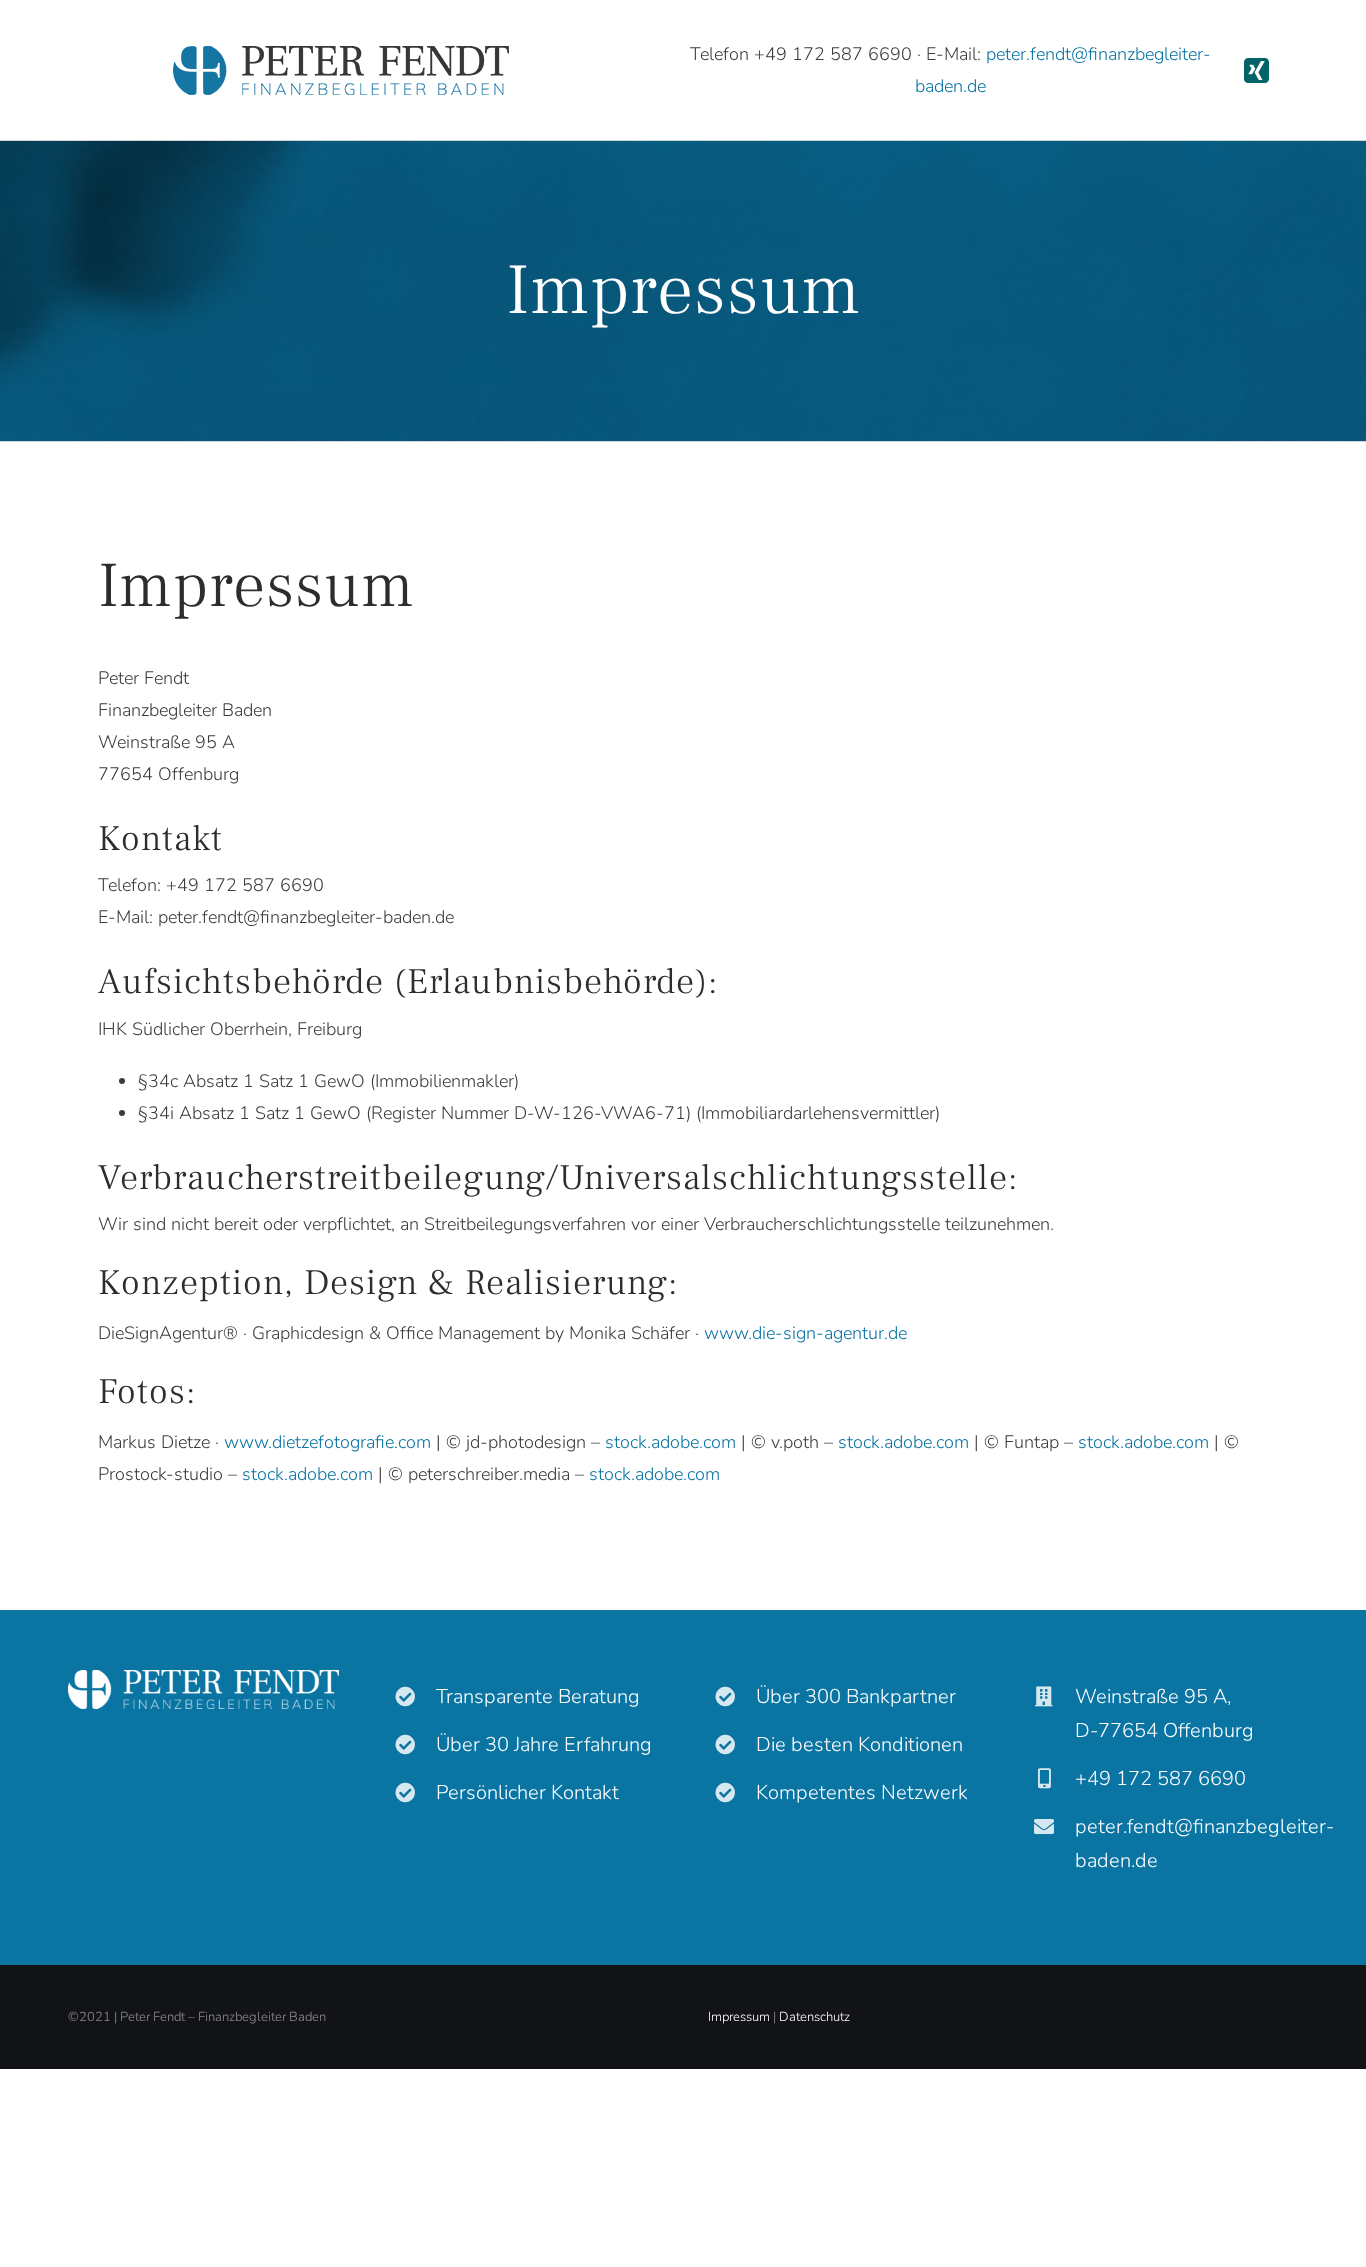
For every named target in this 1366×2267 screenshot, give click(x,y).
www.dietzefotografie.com (327, 1442)
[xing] (1256, 70)
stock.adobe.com (670, 1442)
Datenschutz (814, 2017)
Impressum (739, 2017)
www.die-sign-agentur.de (805, 1333)
